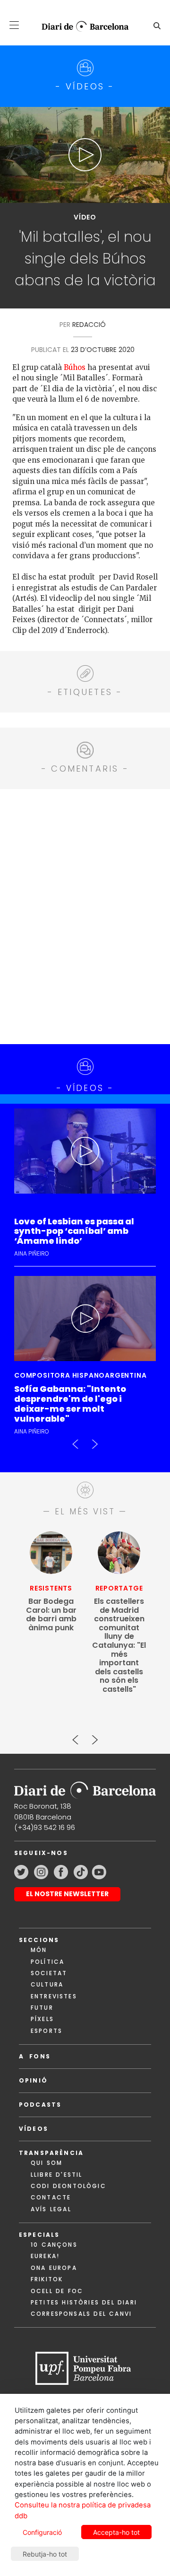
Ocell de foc (57, 2291)
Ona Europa (54, 2268)
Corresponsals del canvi (81, 2314)
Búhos (75, 367)
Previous (76, 1440)
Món (39, 1950)
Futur (42, 2008)
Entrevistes (54, 1996)
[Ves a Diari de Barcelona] (81, 26)
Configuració (42, 2532)
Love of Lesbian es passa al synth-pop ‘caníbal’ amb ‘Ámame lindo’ (74, 1232)
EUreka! (45, 2256)
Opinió (33, 2080)
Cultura (47, 1984)
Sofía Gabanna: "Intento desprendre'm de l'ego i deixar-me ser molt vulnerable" (70, 1404)
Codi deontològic (68, 2186)
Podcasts (40, 2105)
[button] (14, 25)
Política (47, 1962)
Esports (47, 2031)
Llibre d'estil (56, 2175)
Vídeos (34, 2129)
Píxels (42, 2019)
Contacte (51, 2197)
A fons (35, 2056)
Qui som (47, 2163)
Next (94, 1440)
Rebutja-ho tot (45, 2554)
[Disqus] (85, 915)
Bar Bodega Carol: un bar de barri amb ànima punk (51, 1615)
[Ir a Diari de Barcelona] (85, 1787)
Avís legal (51, 2209)
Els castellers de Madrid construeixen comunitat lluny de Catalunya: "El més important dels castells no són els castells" (119, 1645)
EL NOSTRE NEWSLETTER (67, 1894)
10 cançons (54, 2245)
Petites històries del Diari (84, 2302)
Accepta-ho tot (116, 2532)
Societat (49, 1973)
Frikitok (47, 2279)
